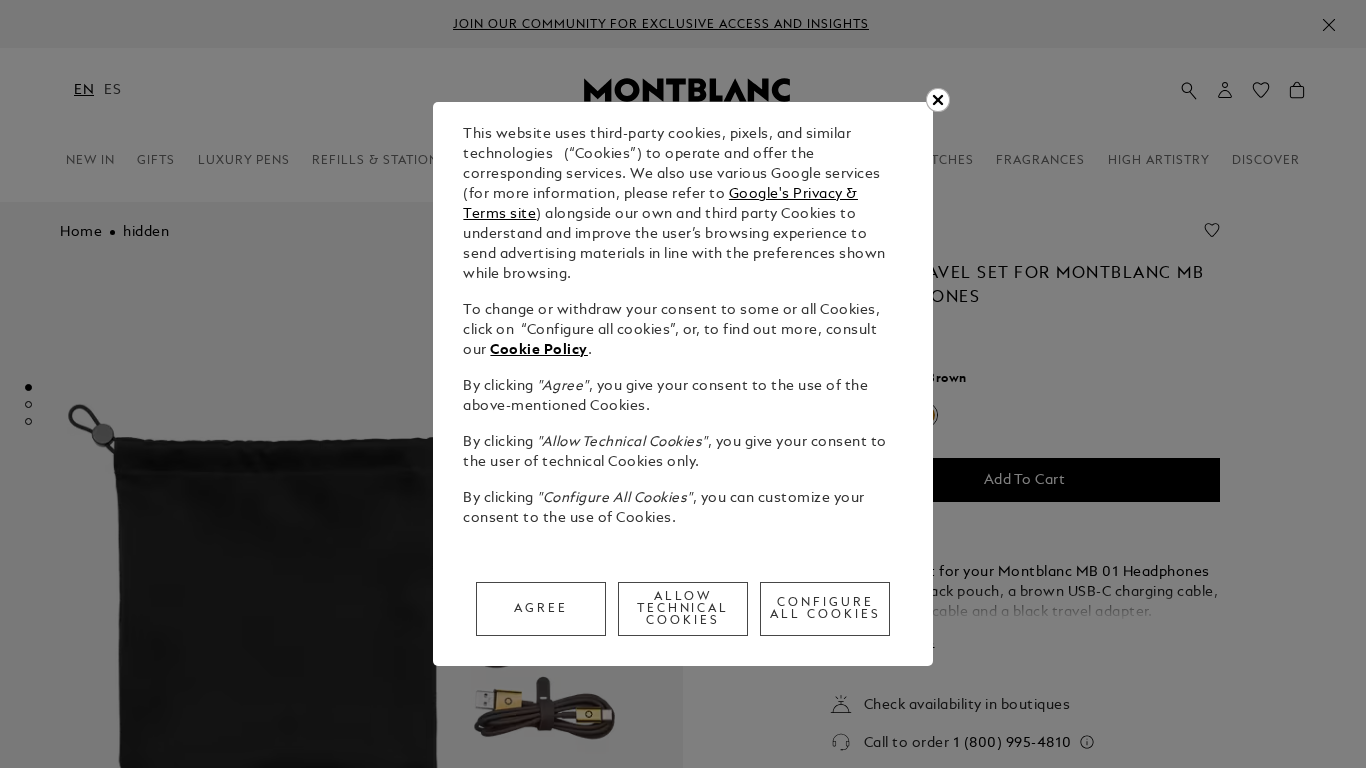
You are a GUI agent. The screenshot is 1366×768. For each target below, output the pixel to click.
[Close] (938, 100)
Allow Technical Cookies (683, 609)
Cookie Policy (539, 350)
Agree (541, 609)
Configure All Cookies (825, 609)
